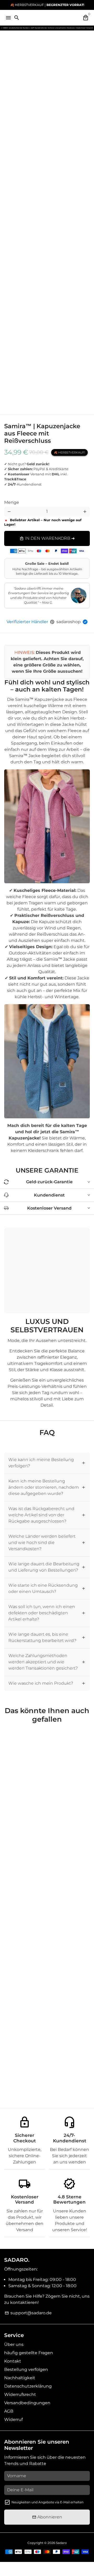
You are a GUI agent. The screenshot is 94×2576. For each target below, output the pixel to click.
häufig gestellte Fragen (29, 2353)
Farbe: (16, 494)
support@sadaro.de (28, 2313)
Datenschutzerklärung (28, 2386)
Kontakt (13, 2361)
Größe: (14, 498)
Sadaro (61, 2543)
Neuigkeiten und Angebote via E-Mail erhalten (48, 2502)
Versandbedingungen (27, 2403)
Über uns (14, 2344)
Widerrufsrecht (20, 2394)
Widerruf (13, 2419)
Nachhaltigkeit (20, 2378)
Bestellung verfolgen (26, 2369)
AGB (9, 2411)
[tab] (47, 1463)
